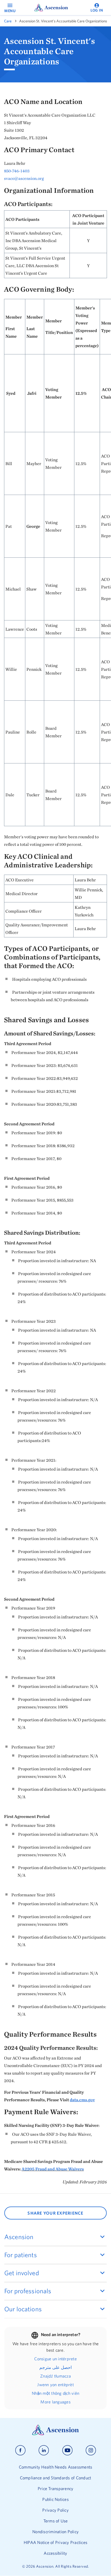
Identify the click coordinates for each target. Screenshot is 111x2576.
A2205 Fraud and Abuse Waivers (53, 2169)
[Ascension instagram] (91, 2450)
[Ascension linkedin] (44, 2450)
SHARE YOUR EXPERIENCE (55, 2213)
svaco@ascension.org (24, 178)
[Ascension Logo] (55, 2434)
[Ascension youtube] (67, 2450)
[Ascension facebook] (20, 2450)
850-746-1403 (17, 171)
